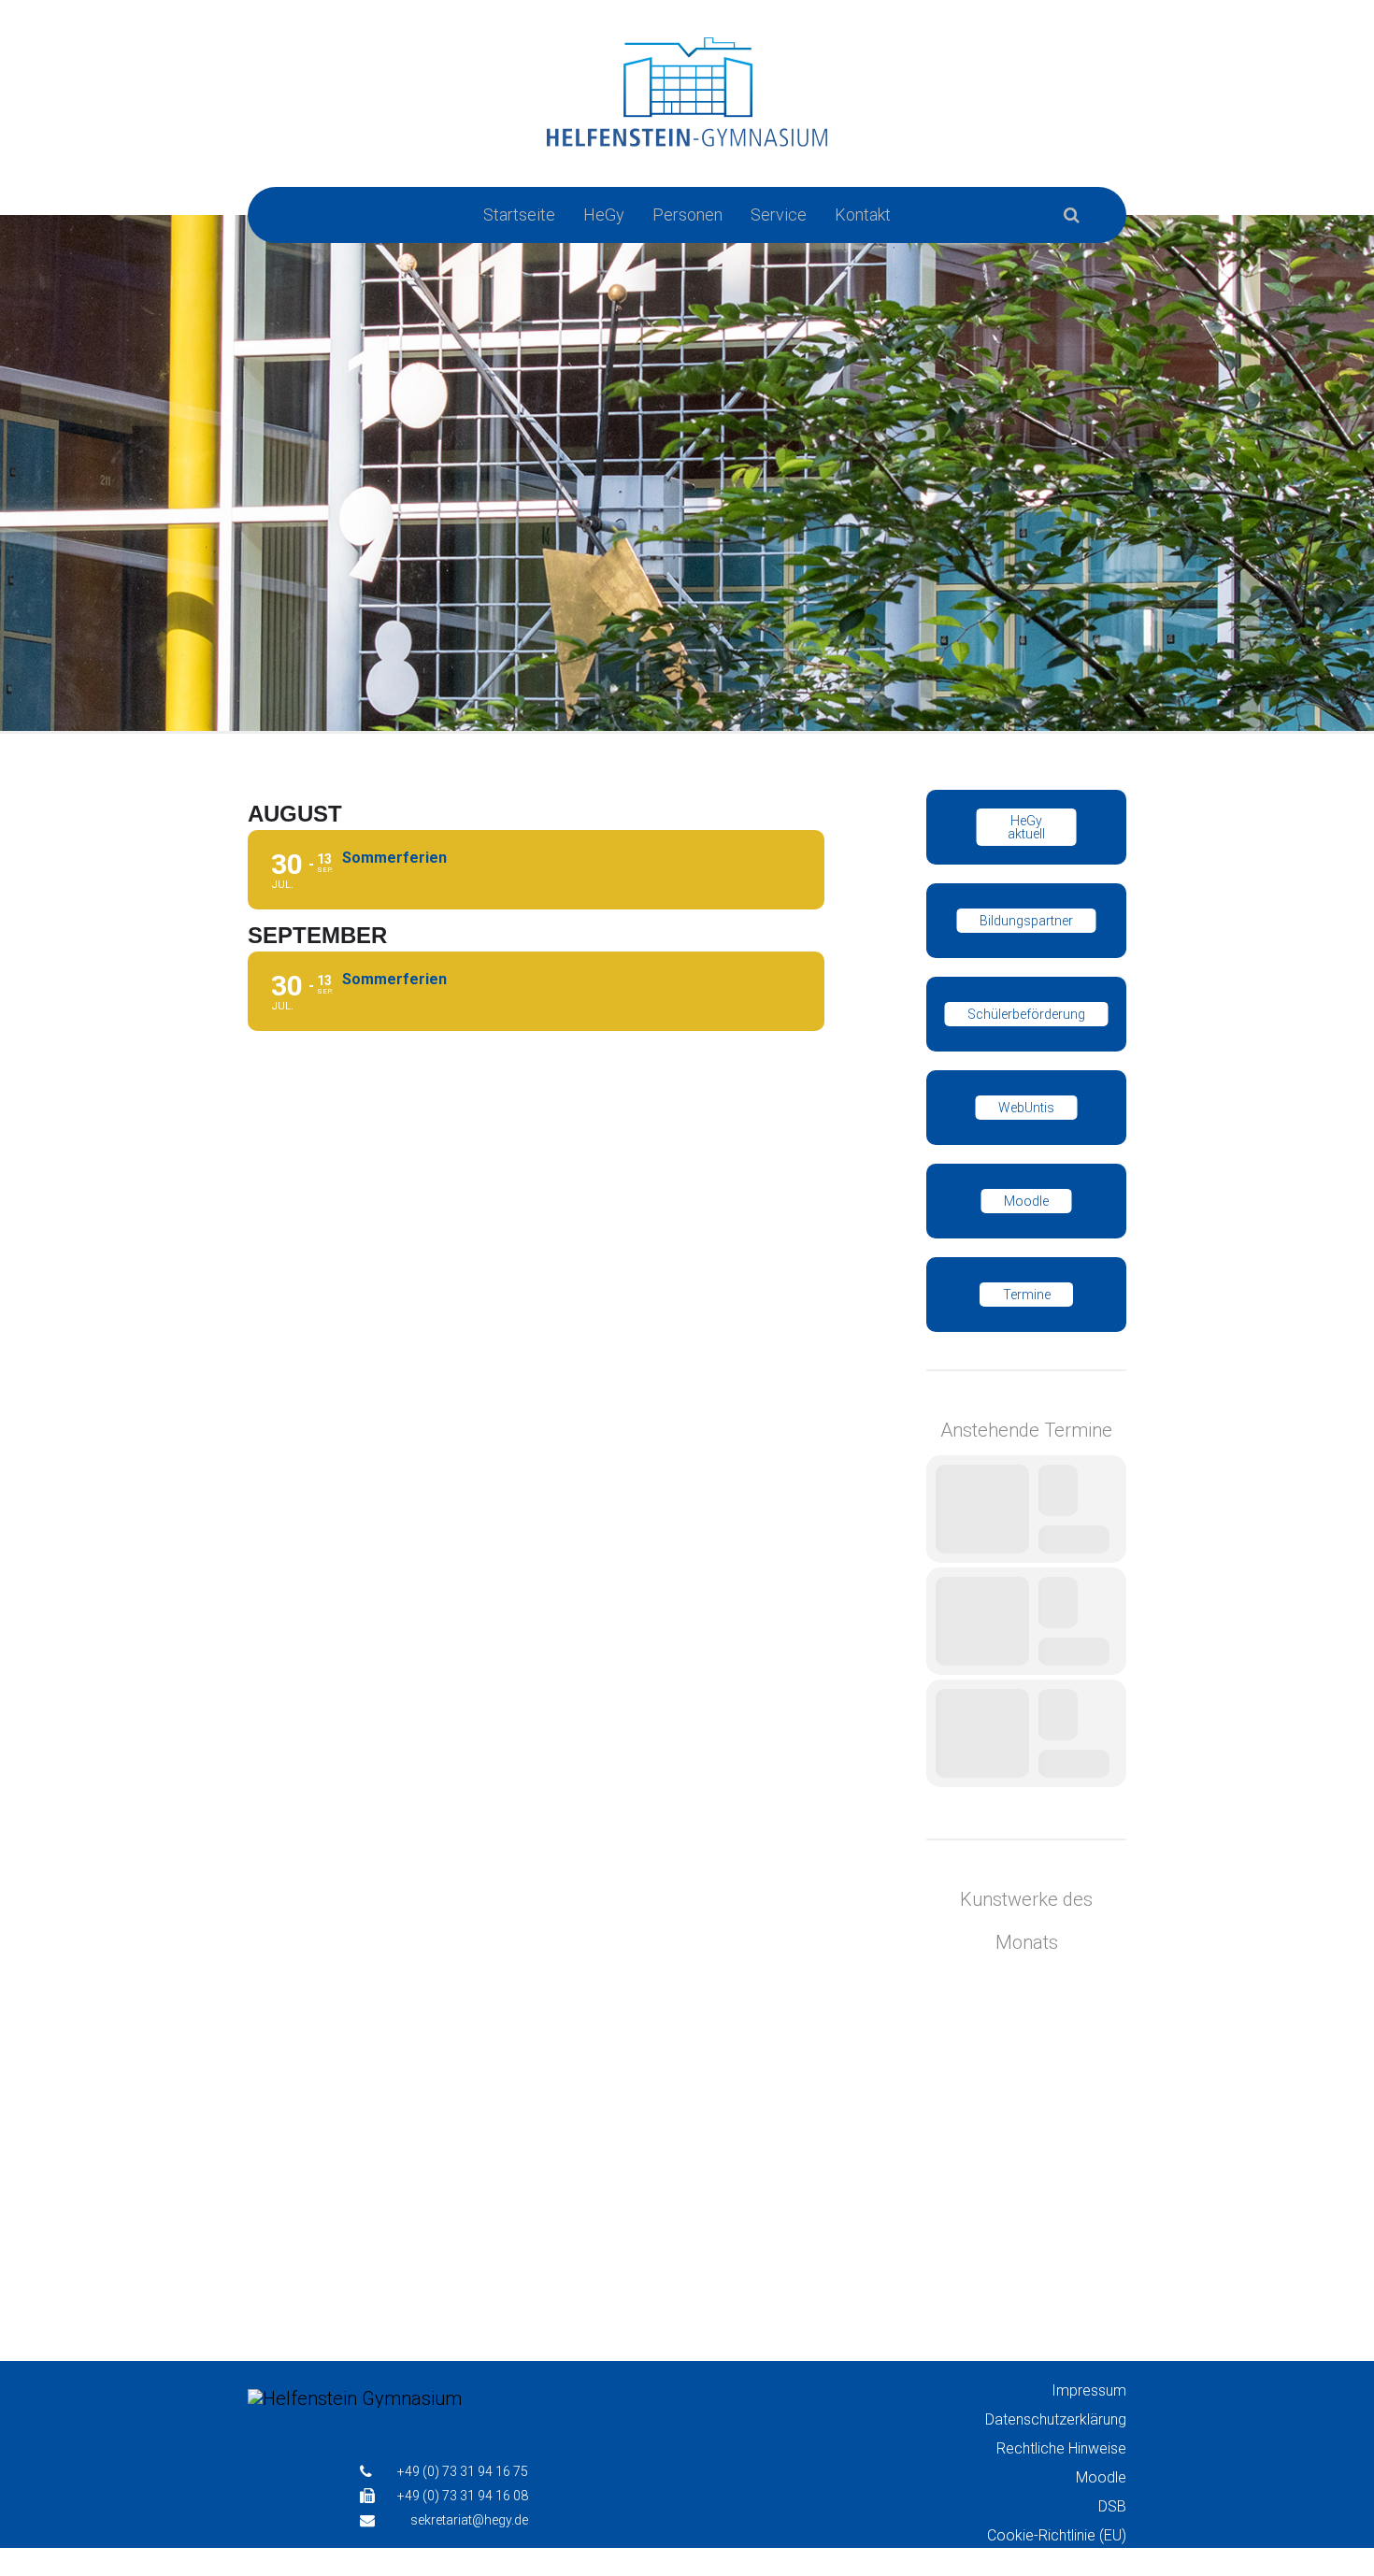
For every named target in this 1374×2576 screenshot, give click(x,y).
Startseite (519, 215)
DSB (1112, 2506)
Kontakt (863, 215)
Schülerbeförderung (1026, 1014)
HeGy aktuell (1026, 827)
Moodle (1026, 1201)
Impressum (1089, 2390)
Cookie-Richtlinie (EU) (1057, 2535)
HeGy (604, 215)
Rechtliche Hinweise (1061, 2448)
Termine (1027, 1295)
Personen (687, 215)
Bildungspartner (1026, 921)
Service (779, 215)
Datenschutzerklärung (1056, 2419)
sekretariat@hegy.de (469, 2520)
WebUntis (1026, 1108)
